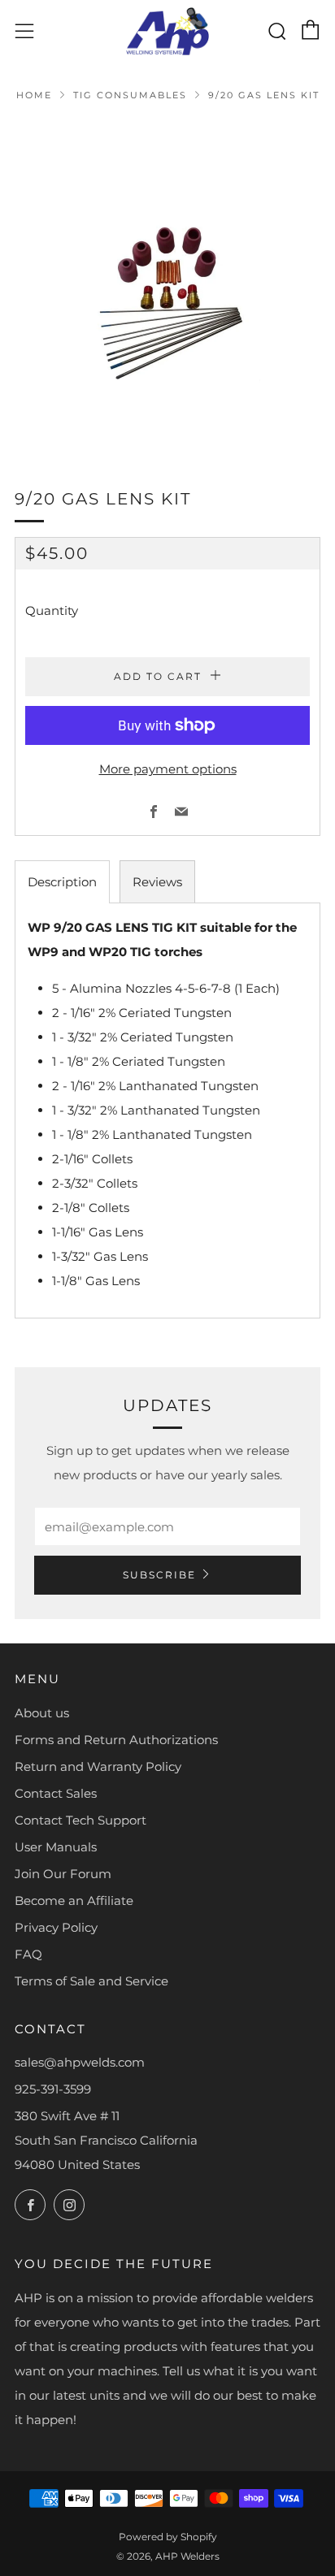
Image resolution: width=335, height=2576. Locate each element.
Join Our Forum (63, 1874)
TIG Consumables (130, 95)
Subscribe (159, 1575)
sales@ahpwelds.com (80, 2062)
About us (42, 1713)
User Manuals (56, 1847)
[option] (167, 284)
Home (34, 95)
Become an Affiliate (74, 1901)
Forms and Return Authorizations (116, 1740)
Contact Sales (56, 1793)
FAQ (28, 1954)
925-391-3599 (53, 2089)
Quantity (52, 610)
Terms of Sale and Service (91, 1981)
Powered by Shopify (168, 2537)
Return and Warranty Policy (98, 1766)
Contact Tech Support (80, 1820)
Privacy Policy (56, 1927)
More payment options (168, 769)
